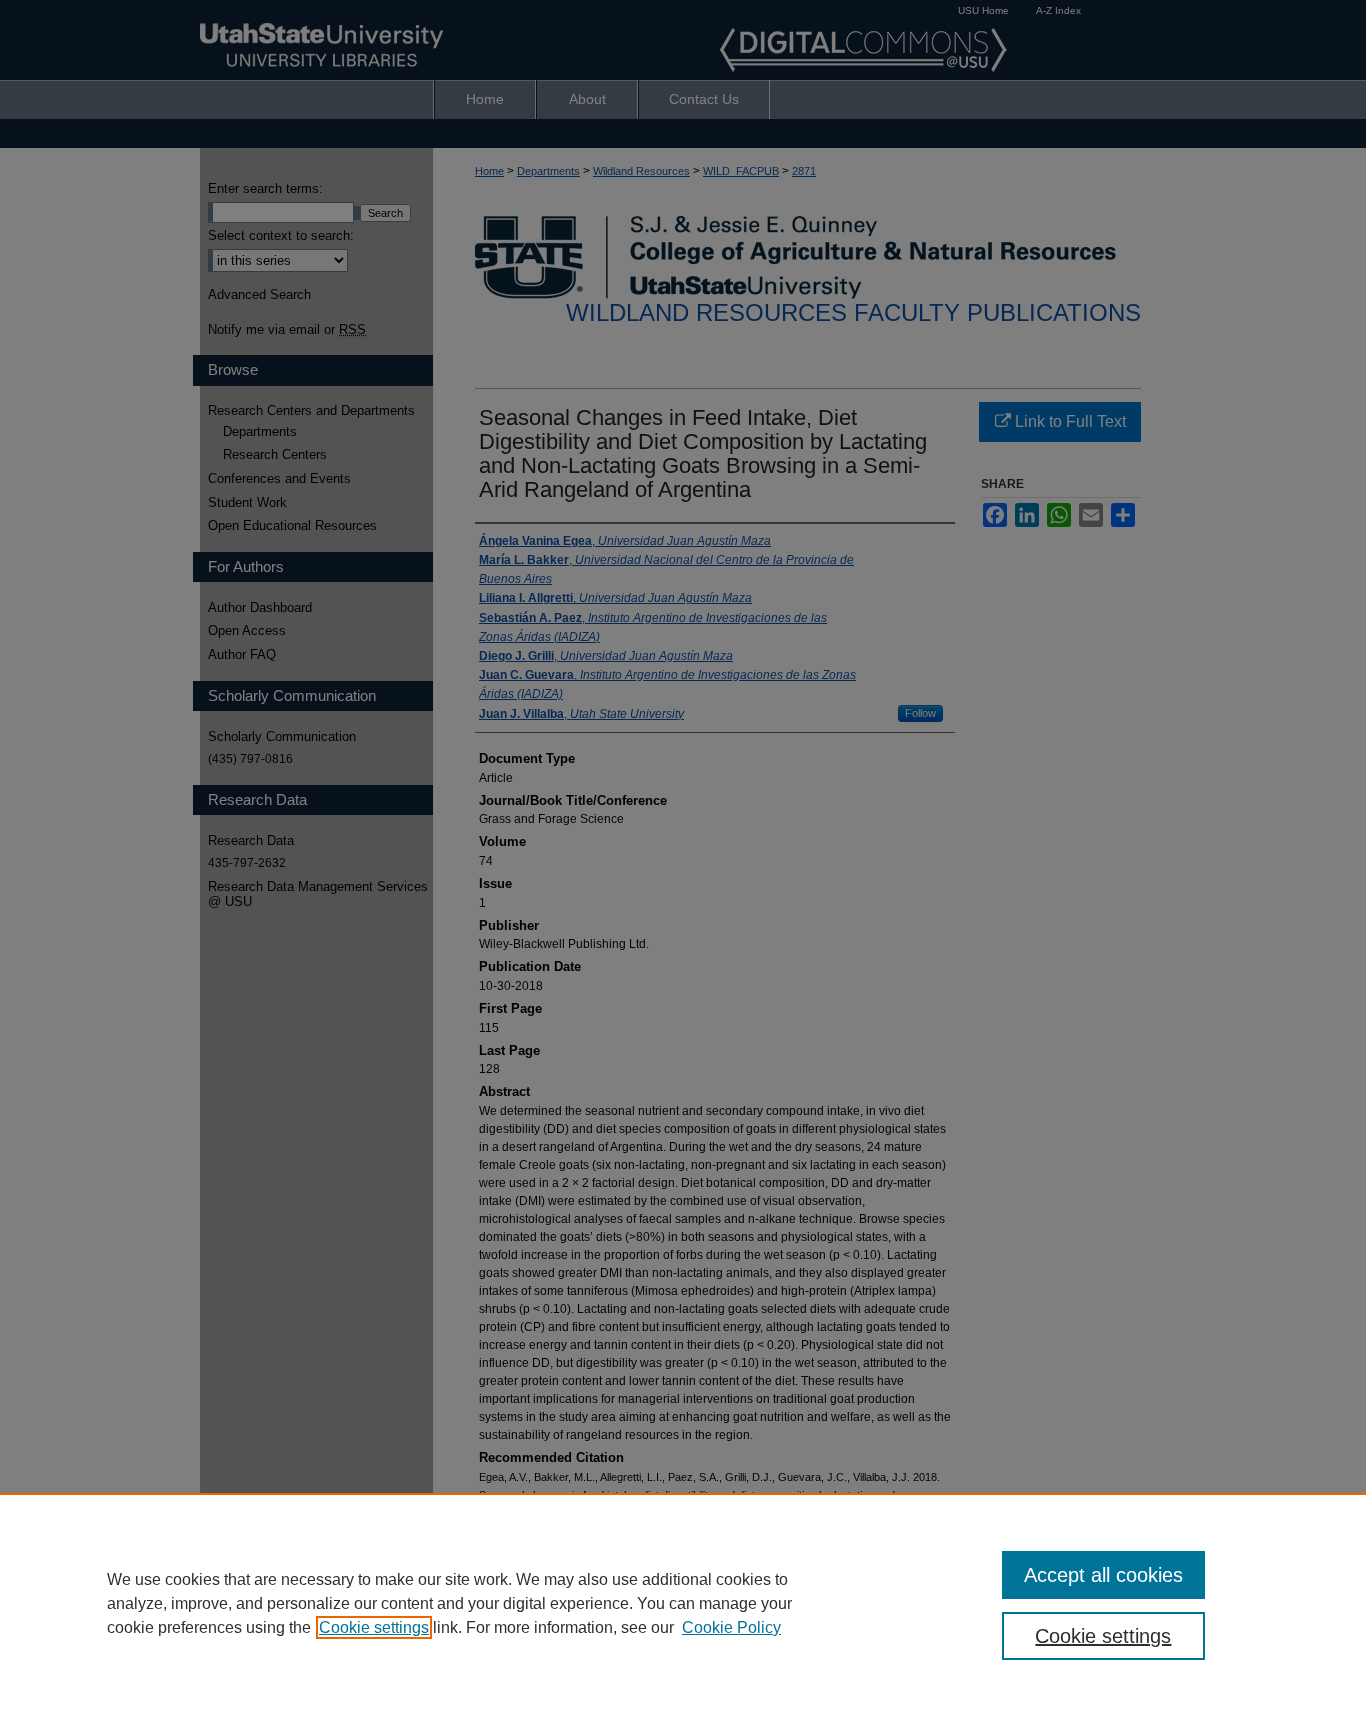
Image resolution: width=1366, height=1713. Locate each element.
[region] (683, 1603)
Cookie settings (374, 1627)
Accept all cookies (1103, 1575)
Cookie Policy (731, 1627)
